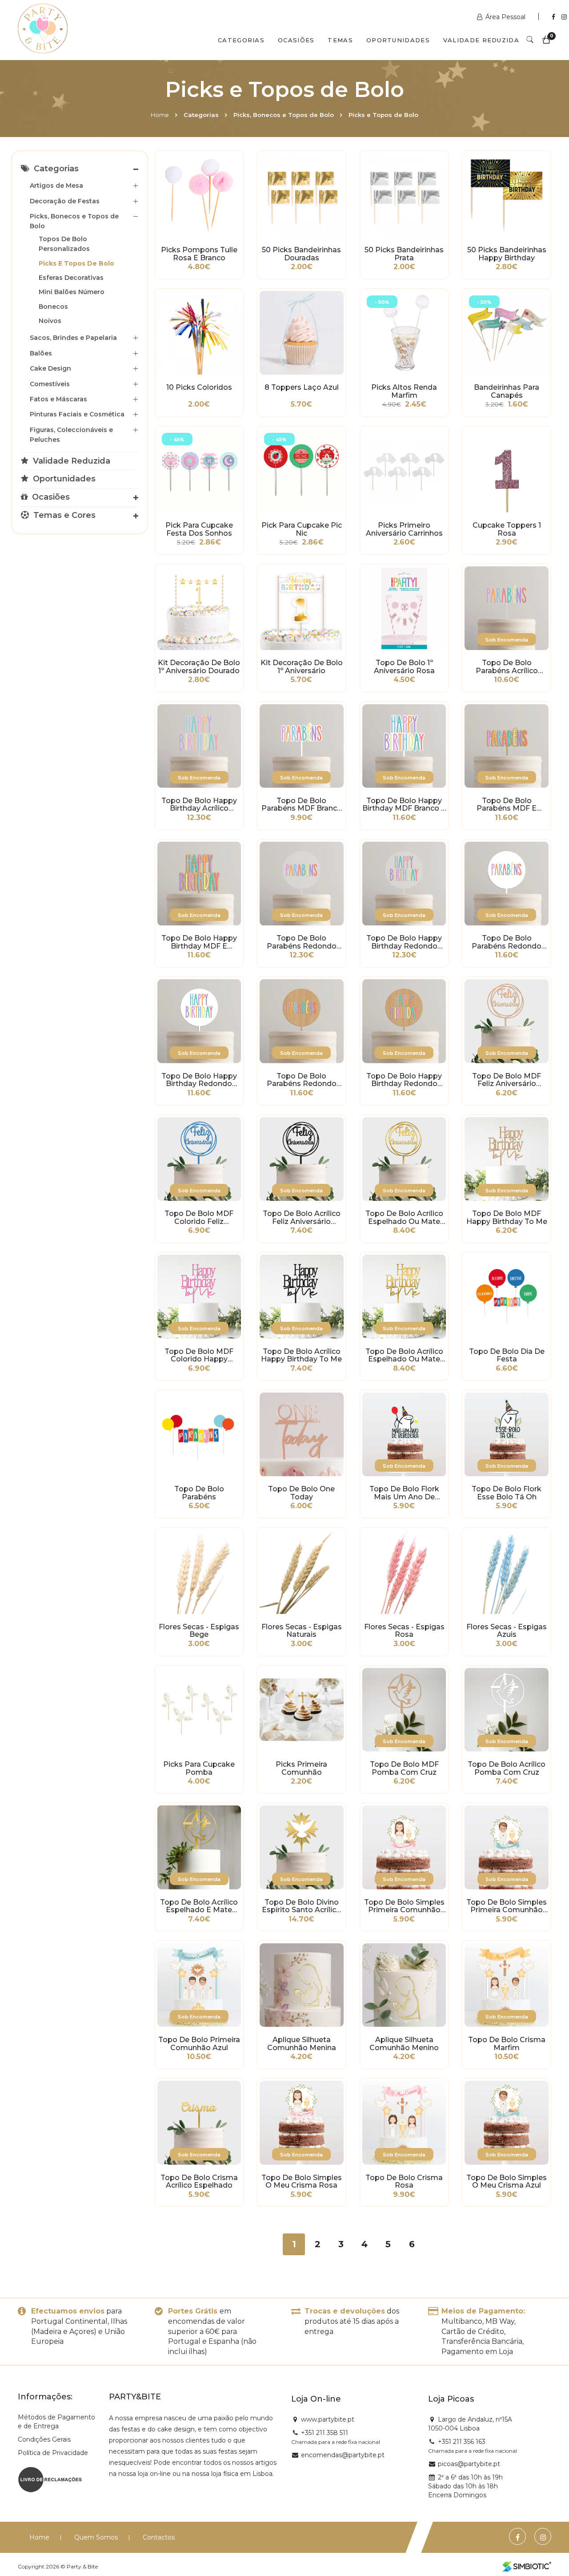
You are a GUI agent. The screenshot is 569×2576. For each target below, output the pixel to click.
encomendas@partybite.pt (343, 2455)
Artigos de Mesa (56, 186)
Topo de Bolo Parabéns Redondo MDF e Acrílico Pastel (302, 1080)
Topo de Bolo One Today (301, 1493)
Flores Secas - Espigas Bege (199, 1631)
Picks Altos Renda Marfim (404, 392)
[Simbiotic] (527, 2567)
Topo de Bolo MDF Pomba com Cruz (404, 1768)
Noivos (50, 321)
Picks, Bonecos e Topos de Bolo (284, 115)
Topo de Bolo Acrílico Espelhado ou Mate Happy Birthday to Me (404, 1356)
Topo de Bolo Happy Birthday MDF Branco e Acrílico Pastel (404, 805)
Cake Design (50, 368)
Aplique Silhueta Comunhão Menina (302, 2044)
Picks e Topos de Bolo (76, 263)
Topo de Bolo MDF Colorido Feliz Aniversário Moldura (199, 1218)
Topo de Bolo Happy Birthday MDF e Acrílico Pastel (199, 942)
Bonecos (53, 307)
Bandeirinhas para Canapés (507, 392)
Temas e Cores (63, 515)
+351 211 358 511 (325, 2433)
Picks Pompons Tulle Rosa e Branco (199, 254)
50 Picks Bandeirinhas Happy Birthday (507, 254)
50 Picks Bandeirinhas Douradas (301, 254)
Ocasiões (296, 40)
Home (160, 115)
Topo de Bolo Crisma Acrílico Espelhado (199, 2182)
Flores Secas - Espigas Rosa (404, 1631)
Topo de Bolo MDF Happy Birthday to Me (507, 1218)
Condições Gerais (44, 2439)
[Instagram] (564, 17)
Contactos (159, 2537)
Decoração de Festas (65, 201)
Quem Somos (96, 2537)
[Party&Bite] (43, 29)
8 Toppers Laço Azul (302, 388)
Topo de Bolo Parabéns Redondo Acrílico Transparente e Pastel (302, 942)
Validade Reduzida (481, 40)
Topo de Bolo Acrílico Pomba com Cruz (507, 1768)
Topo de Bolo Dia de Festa (507, 1356)
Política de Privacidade (53, 2453)
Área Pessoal (505, 17)
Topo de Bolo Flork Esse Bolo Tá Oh (507, 1493)
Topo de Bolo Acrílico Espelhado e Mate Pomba (199, 1906)
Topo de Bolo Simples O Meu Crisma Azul (507, 2182)
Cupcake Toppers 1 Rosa (507, 529)
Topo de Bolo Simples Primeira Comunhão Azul (507, 1906)
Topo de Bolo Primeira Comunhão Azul (199, 2044)
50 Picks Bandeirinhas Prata (404, 254)
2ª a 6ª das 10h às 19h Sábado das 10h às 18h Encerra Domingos (465, 2486)
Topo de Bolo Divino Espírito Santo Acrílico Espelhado (301, 1906)
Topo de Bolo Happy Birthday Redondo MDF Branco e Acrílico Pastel (199, 1080)
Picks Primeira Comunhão (301, 1768)
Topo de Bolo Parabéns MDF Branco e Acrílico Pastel (302, 805)
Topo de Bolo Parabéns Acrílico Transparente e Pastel (507, 667)
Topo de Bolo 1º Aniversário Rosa (404, 667)
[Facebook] (554, 17)
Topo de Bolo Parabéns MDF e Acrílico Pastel (507, 805)
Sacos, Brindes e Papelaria (73, 338)
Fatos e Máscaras (58, 399)
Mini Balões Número (72, 292)
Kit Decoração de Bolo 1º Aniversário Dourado (199, 667)
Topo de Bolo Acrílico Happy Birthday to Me (301, 1356)
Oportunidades (398, 40)
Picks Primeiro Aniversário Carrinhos (404, 529)
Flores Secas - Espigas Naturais (302, 1631)
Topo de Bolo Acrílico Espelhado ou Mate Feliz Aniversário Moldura (404, 1218)
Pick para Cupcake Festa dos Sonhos (199, 529)
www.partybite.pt (328, 2419)
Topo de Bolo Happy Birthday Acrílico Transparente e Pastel (199, 805)
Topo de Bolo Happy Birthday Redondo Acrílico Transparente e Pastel (404, 942)
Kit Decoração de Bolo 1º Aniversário (302, 667)
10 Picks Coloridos (199, 388)
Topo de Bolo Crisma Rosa (404, 2182)
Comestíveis (50, 384)
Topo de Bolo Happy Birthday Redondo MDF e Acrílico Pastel (404, 1080)
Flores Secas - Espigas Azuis (507, 1631)
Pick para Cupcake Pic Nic (302, 529)
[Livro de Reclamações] (50, 2479)
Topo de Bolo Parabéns (199, 1493)
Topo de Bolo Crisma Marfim (507, 2044)
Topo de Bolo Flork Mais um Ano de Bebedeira (404, 1493)
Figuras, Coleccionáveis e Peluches (71, 435)
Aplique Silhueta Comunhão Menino (404, 2044)
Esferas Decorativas (71, 278)
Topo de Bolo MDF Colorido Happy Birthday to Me (199, 1356)
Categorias (241, 40)
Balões (41, 353)
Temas (340, 40)
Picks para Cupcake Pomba (199, 1768)
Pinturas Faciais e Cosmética (77, 414)
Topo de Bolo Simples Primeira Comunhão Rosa (404, 1906)
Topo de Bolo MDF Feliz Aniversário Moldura (507, 1080)
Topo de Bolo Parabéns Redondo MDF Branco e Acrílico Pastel (507, 942)
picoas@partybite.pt (469, 2464)
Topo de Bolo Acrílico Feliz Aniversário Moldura (302, 1218)
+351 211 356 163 (462, 2442)
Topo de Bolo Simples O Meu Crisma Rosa (302, 2182)
